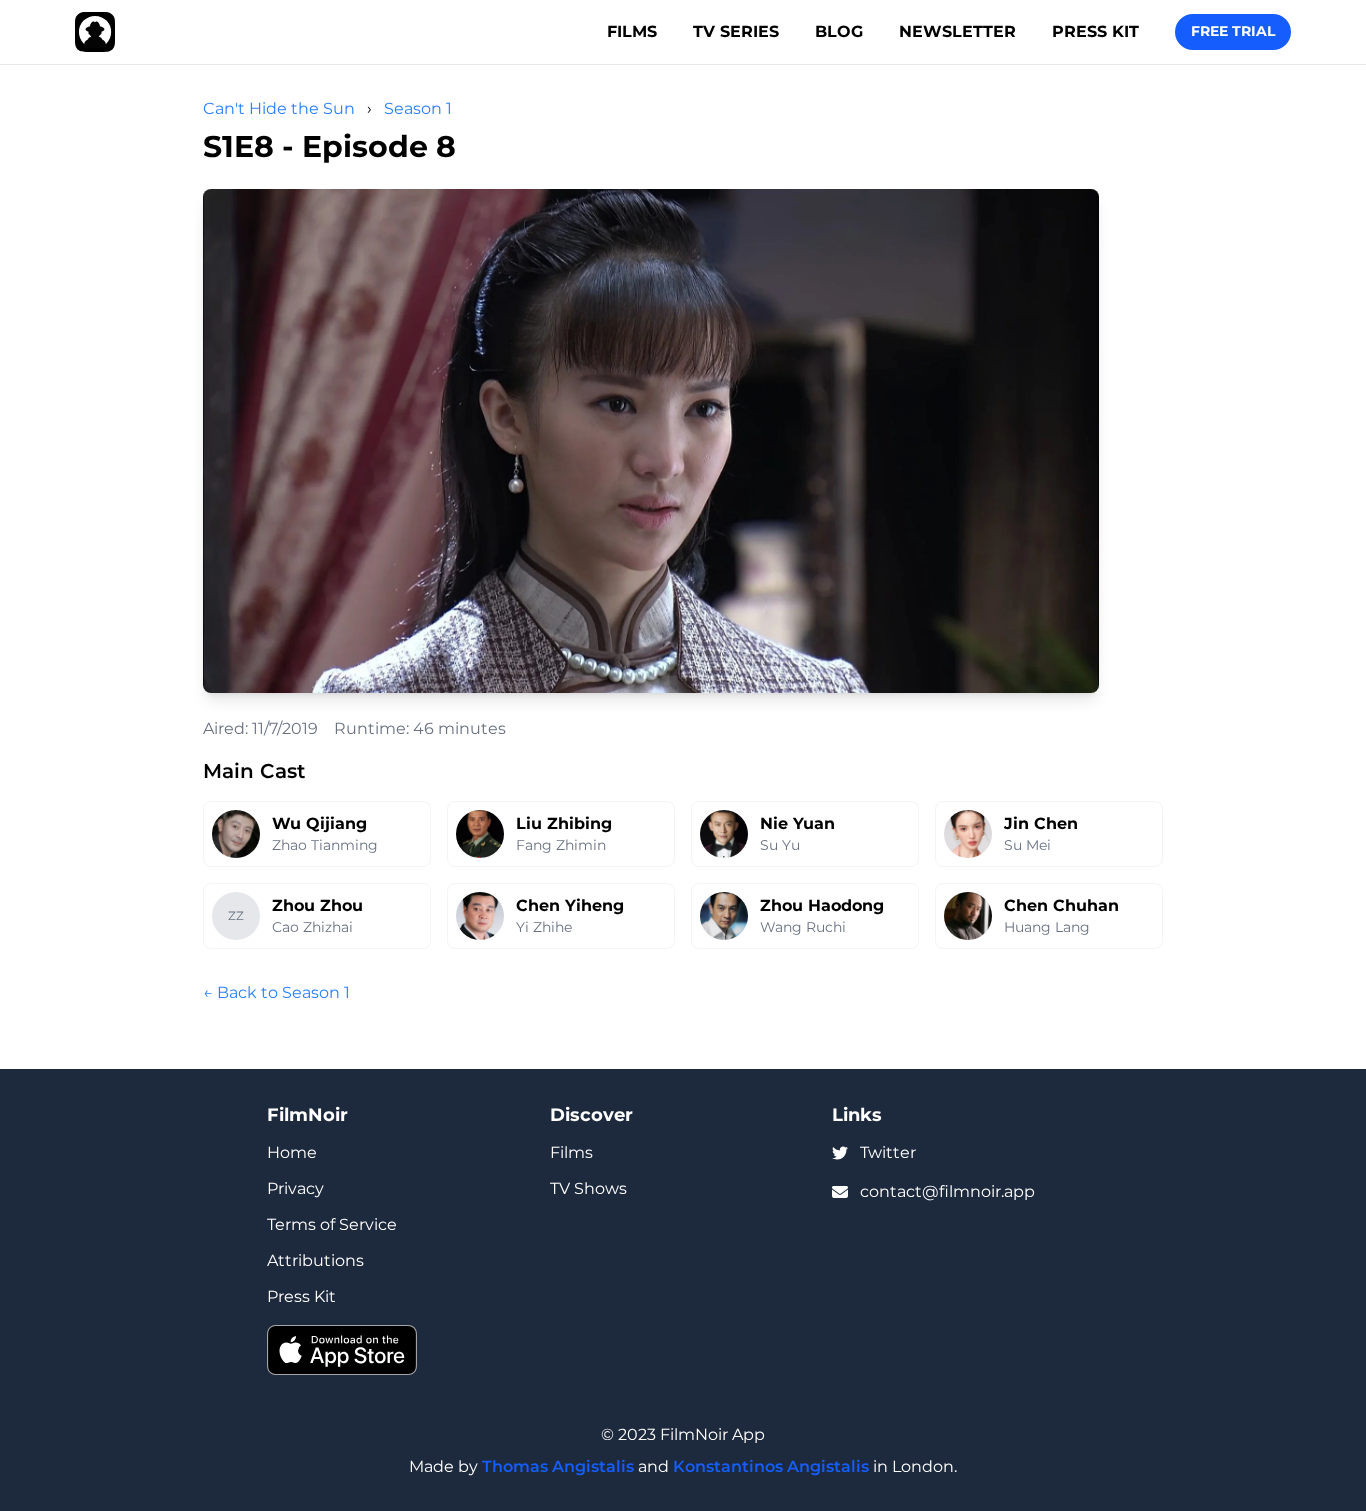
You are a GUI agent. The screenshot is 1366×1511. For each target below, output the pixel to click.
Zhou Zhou (317, 905)
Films (632, 31)
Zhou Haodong (822, 905)
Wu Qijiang (319, 823)
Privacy (295, 1188)
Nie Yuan (797, 823)
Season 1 (418, 108)
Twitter (888, 1152)
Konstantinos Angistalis (771, 1466)
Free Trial (1233, 31)
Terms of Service (332, 1224)
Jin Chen (1041, 823)
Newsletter (957, 31)
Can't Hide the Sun (279, 108)
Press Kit (1095, 31)
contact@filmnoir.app (947, 1191)
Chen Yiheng (570, 905)
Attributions (315, 1260)
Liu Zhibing (564, 823)
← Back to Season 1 (276, 992)
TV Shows (588, 1188)
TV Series (736, 31)
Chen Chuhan (1061, 905)
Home (292, 1152)
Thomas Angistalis (558, 1466)
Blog (839, 31)
